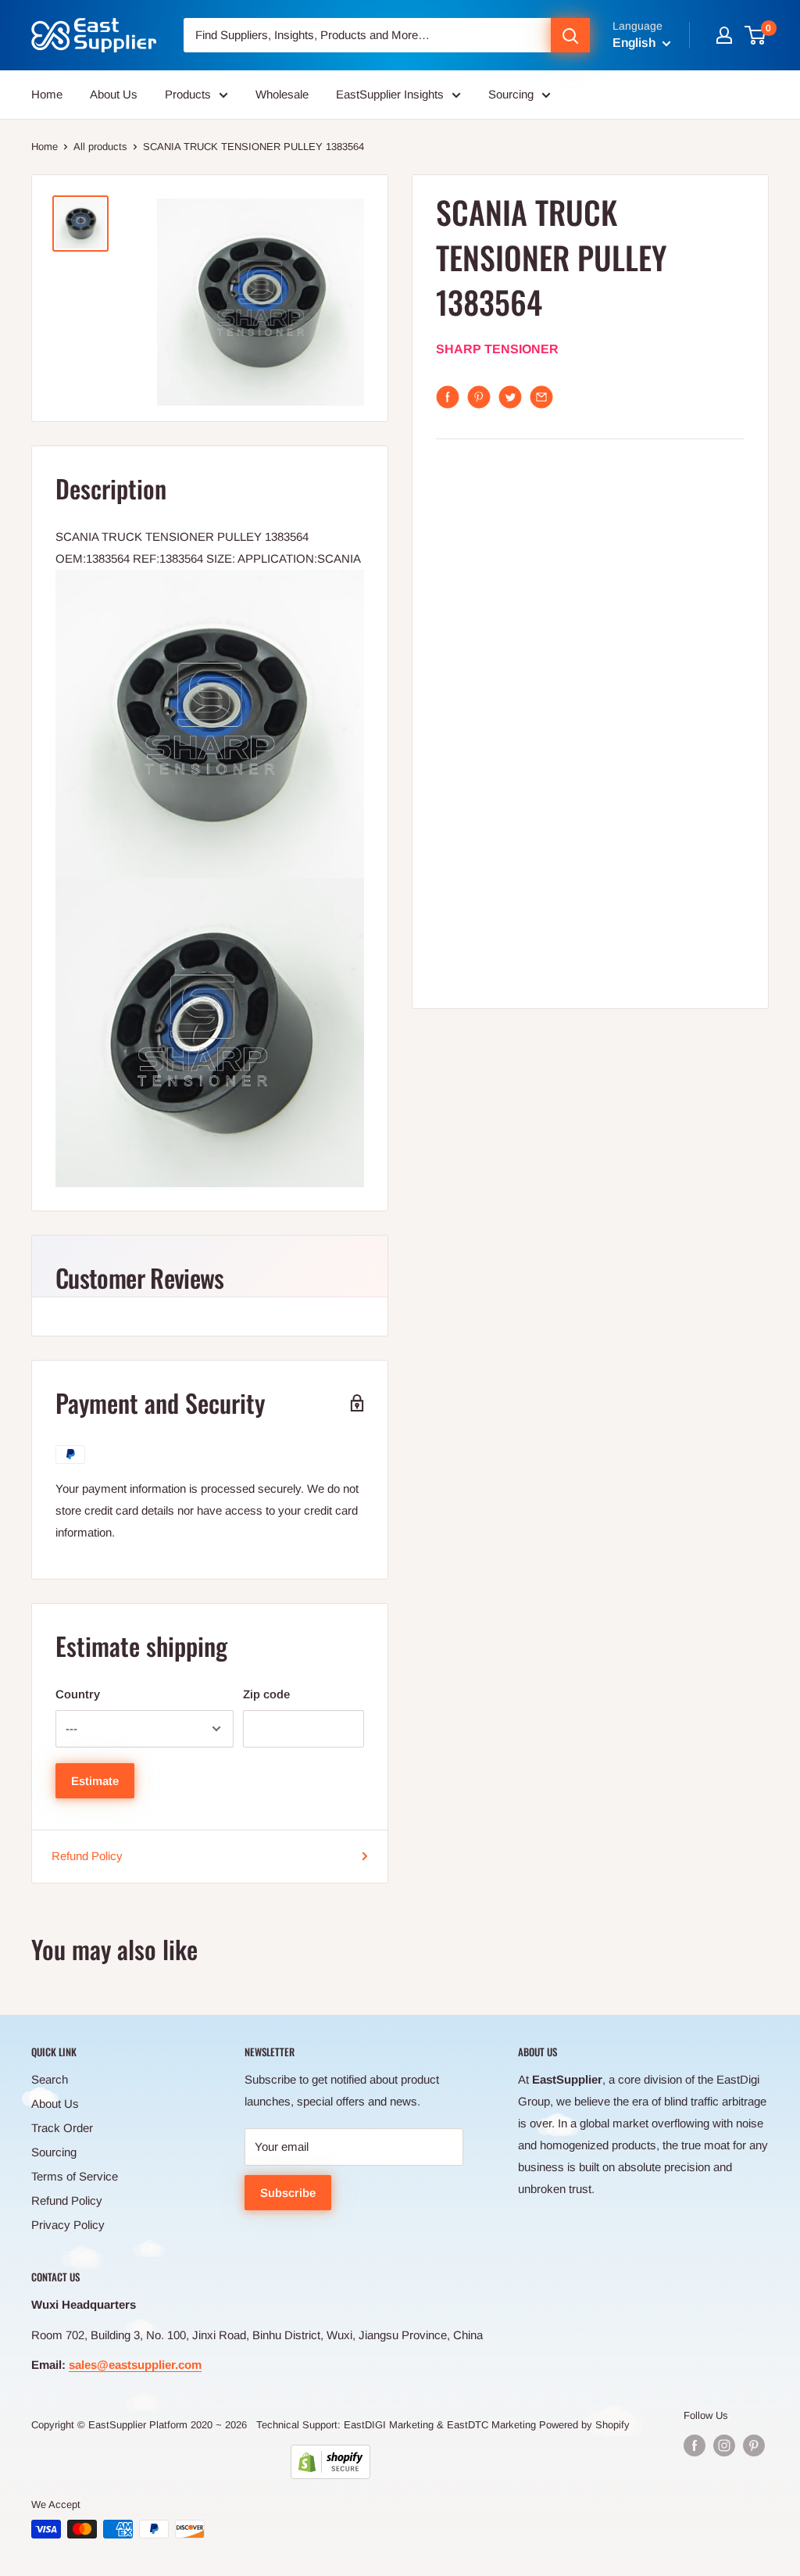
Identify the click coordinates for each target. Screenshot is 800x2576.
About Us (114, 94)
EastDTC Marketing (491, 2425)
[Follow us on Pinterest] (754, 2445)
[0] (756, 35)
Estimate (95, 1781)
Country (78, 1694)
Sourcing (511, 94)
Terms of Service (75, 2176)
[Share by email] (541, 397)
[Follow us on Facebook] (695, 2445)
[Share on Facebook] (448, 397)
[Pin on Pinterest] (479, 397)
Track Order (62, 2128)
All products (100, 147)
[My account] (724, 35)
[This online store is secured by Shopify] (330, 2462)
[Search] (570, 35)
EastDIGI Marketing (389, 2425)
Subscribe (288, 2193)
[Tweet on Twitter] (510, 397)
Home (47, 94)
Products (188, 94)
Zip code (266, 1694)
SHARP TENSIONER (497, 349)
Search (50, 2079)
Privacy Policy (68, 2225)
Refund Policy (87, 1856)
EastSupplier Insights (390, 94)
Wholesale (282, 94)
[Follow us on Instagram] (724, 2445)
